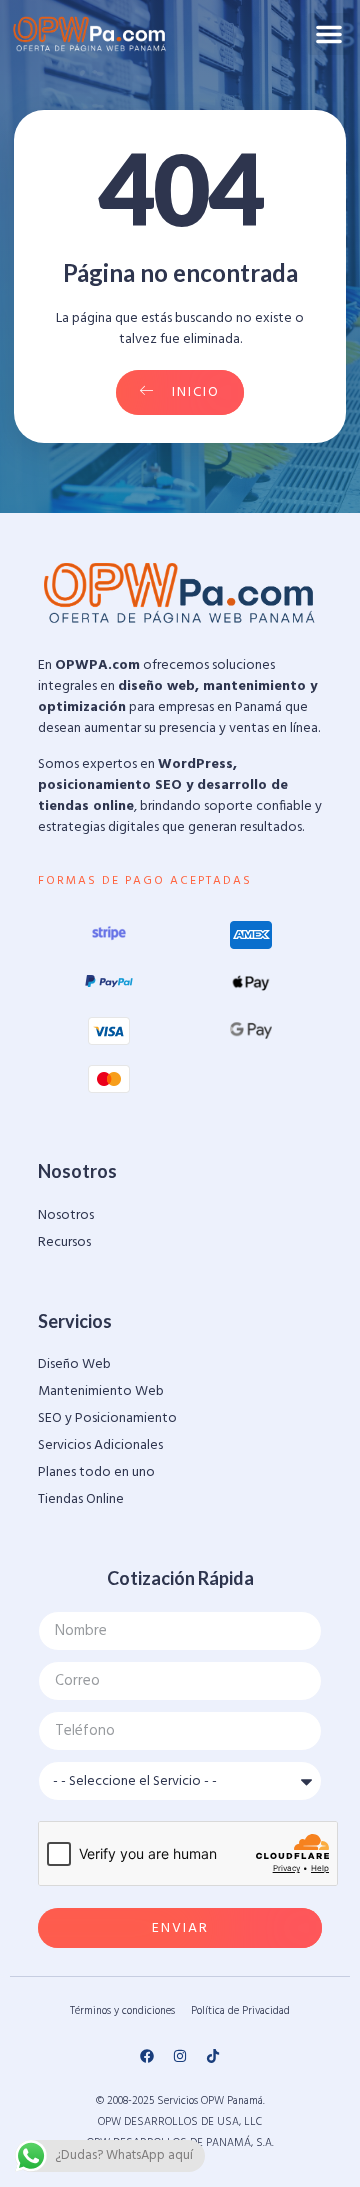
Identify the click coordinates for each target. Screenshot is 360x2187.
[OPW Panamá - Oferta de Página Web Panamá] (90, 34)
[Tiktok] (213, 2056)
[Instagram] (180, 2056)
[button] (329, 34)
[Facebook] (147, 2056)
